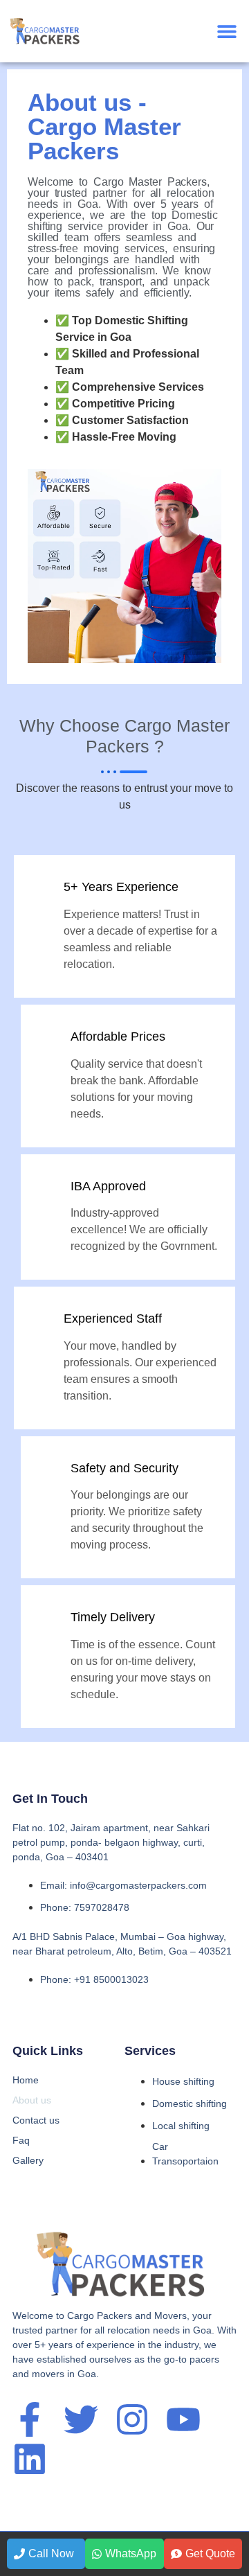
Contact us (36, 2120)
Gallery (28, 2160)
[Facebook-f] (30, 2419)
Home (26, 2080)
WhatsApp (131, 2553)
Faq (21, 2140)
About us (32, 2100)
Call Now (51, 2553)
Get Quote (210, 2553)
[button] (227, 32)
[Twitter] (81, 2419)
